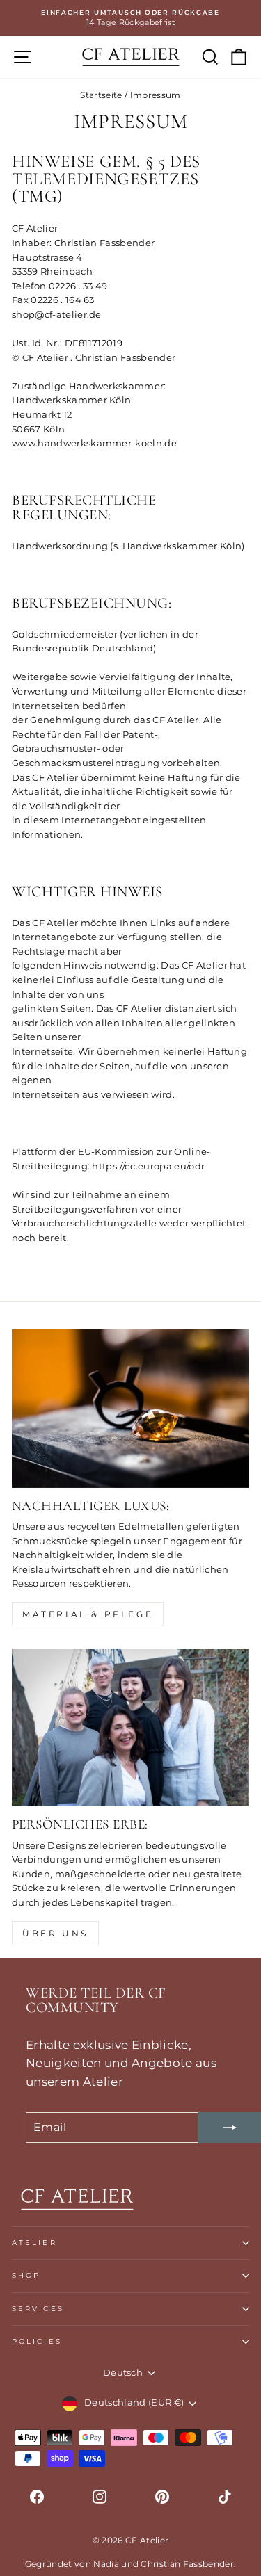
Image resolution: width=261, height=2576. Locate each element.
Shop (26, 2275)
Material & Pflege (88, 1614)
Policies (37, 2341)
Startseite (101, 95)
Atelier (34, 2243)
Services (38, 2309)
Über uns (55, 1933)
